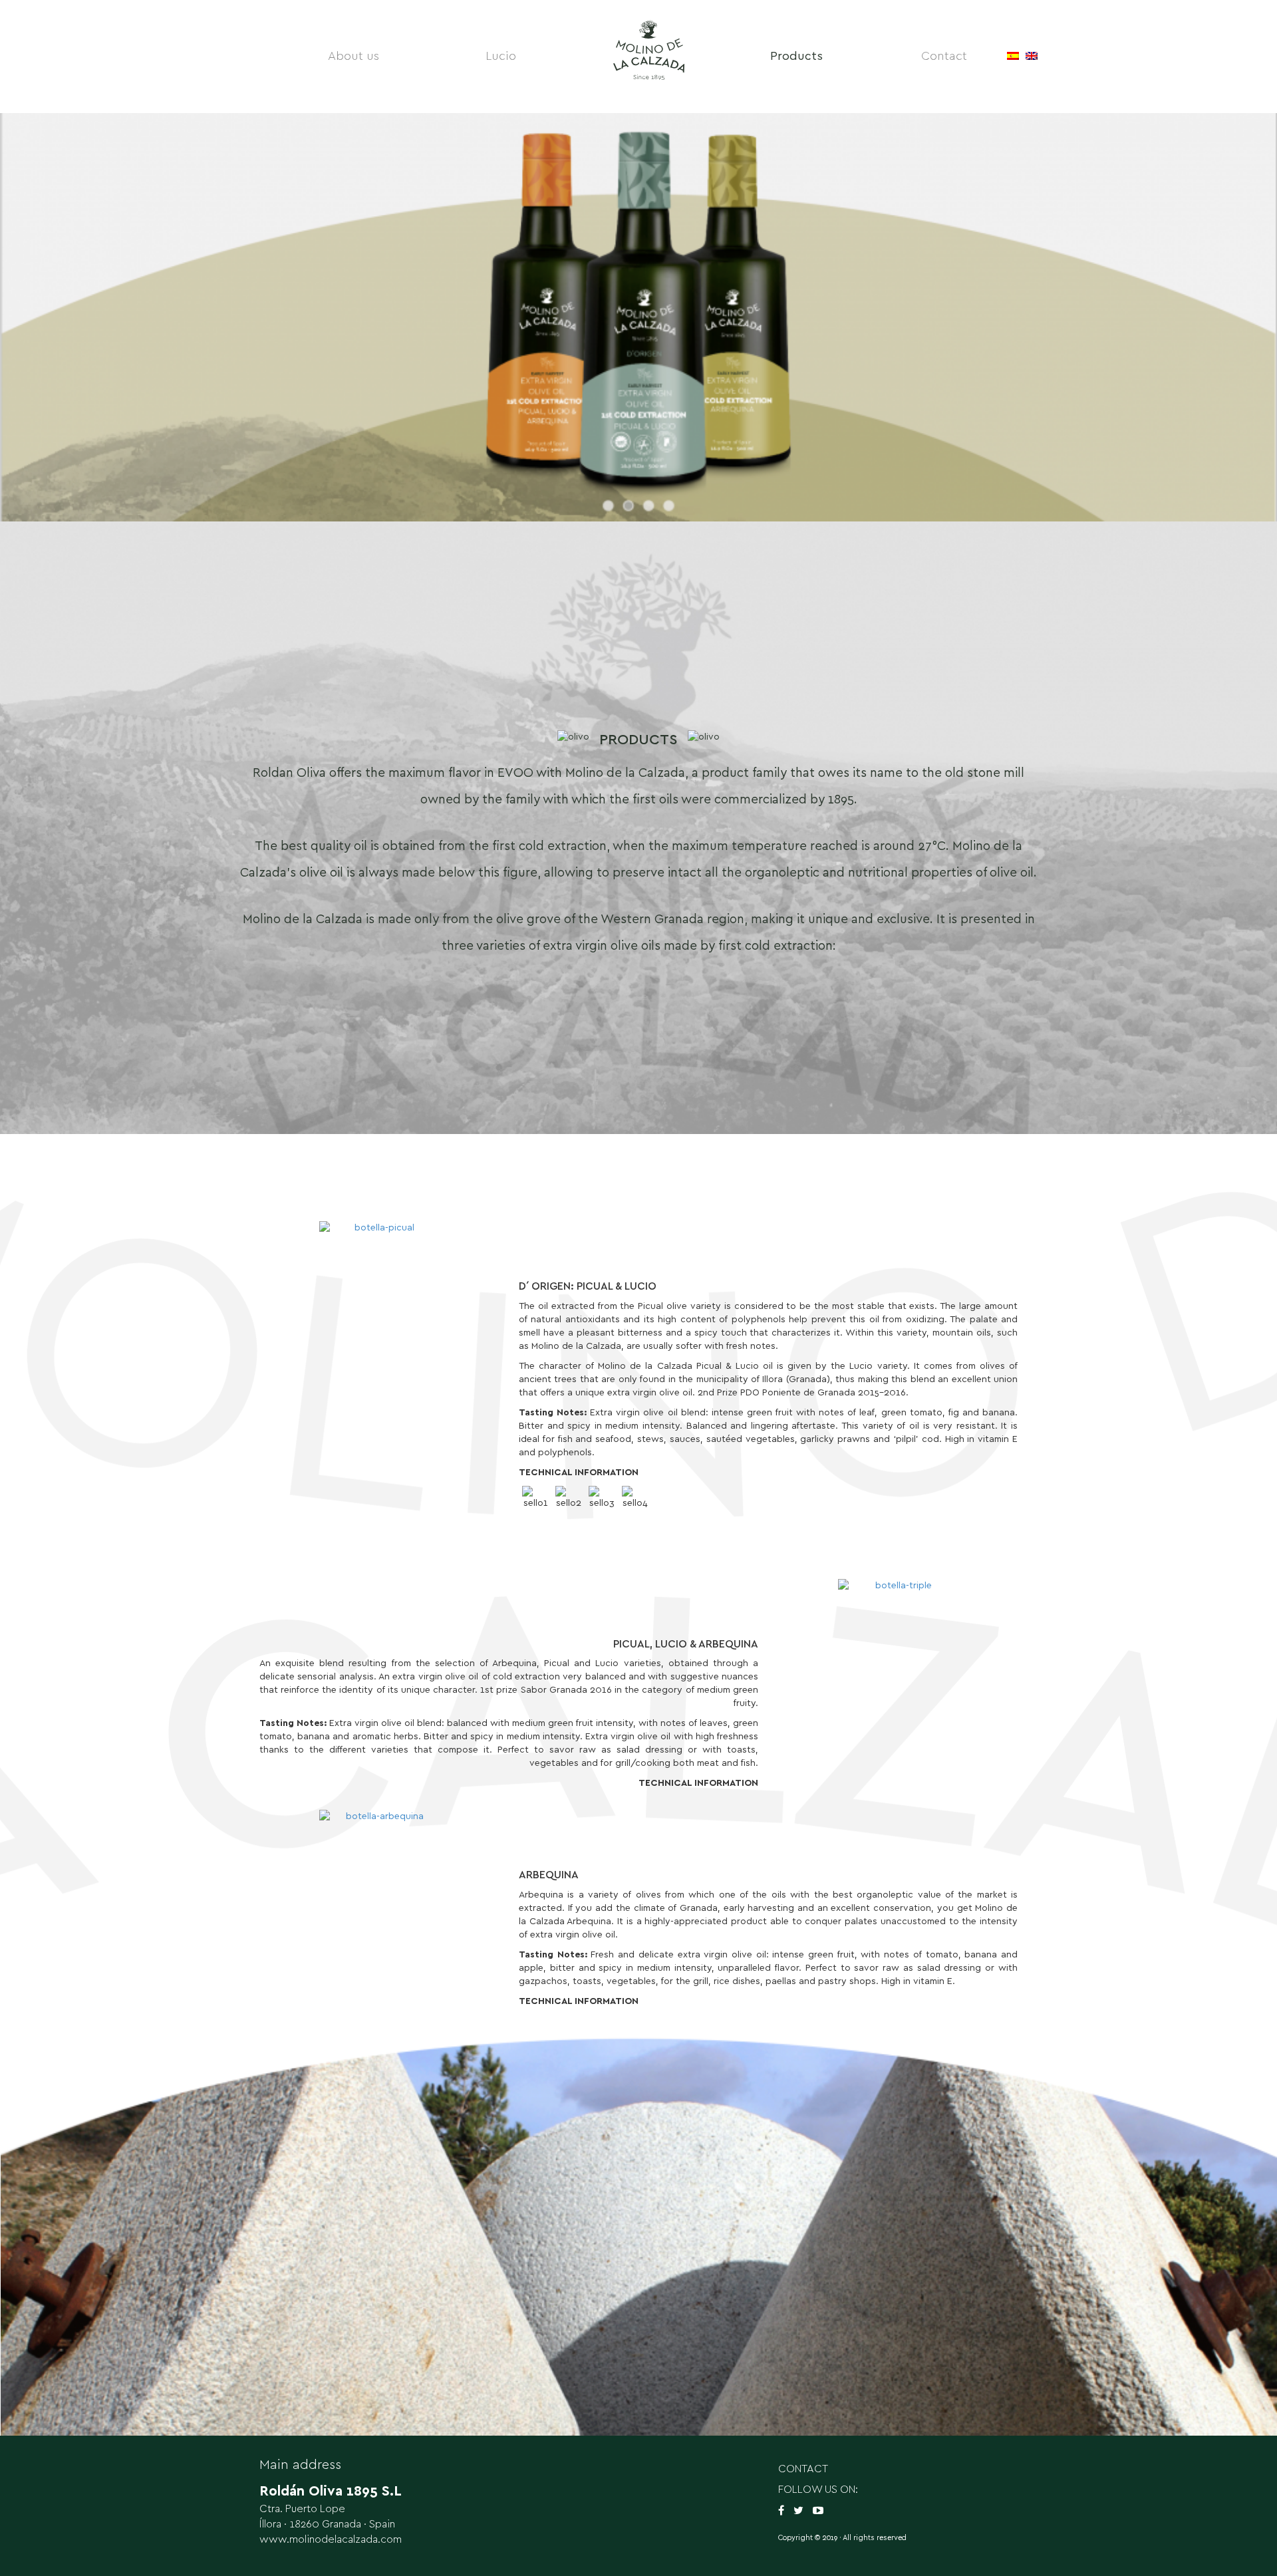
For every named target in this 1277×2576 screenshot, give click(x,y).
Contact (944, 57)
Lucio (501, 57)
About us (354, 57)
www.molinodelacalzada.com (331, 2539)
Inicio (648, 57)
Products (796, 57)
